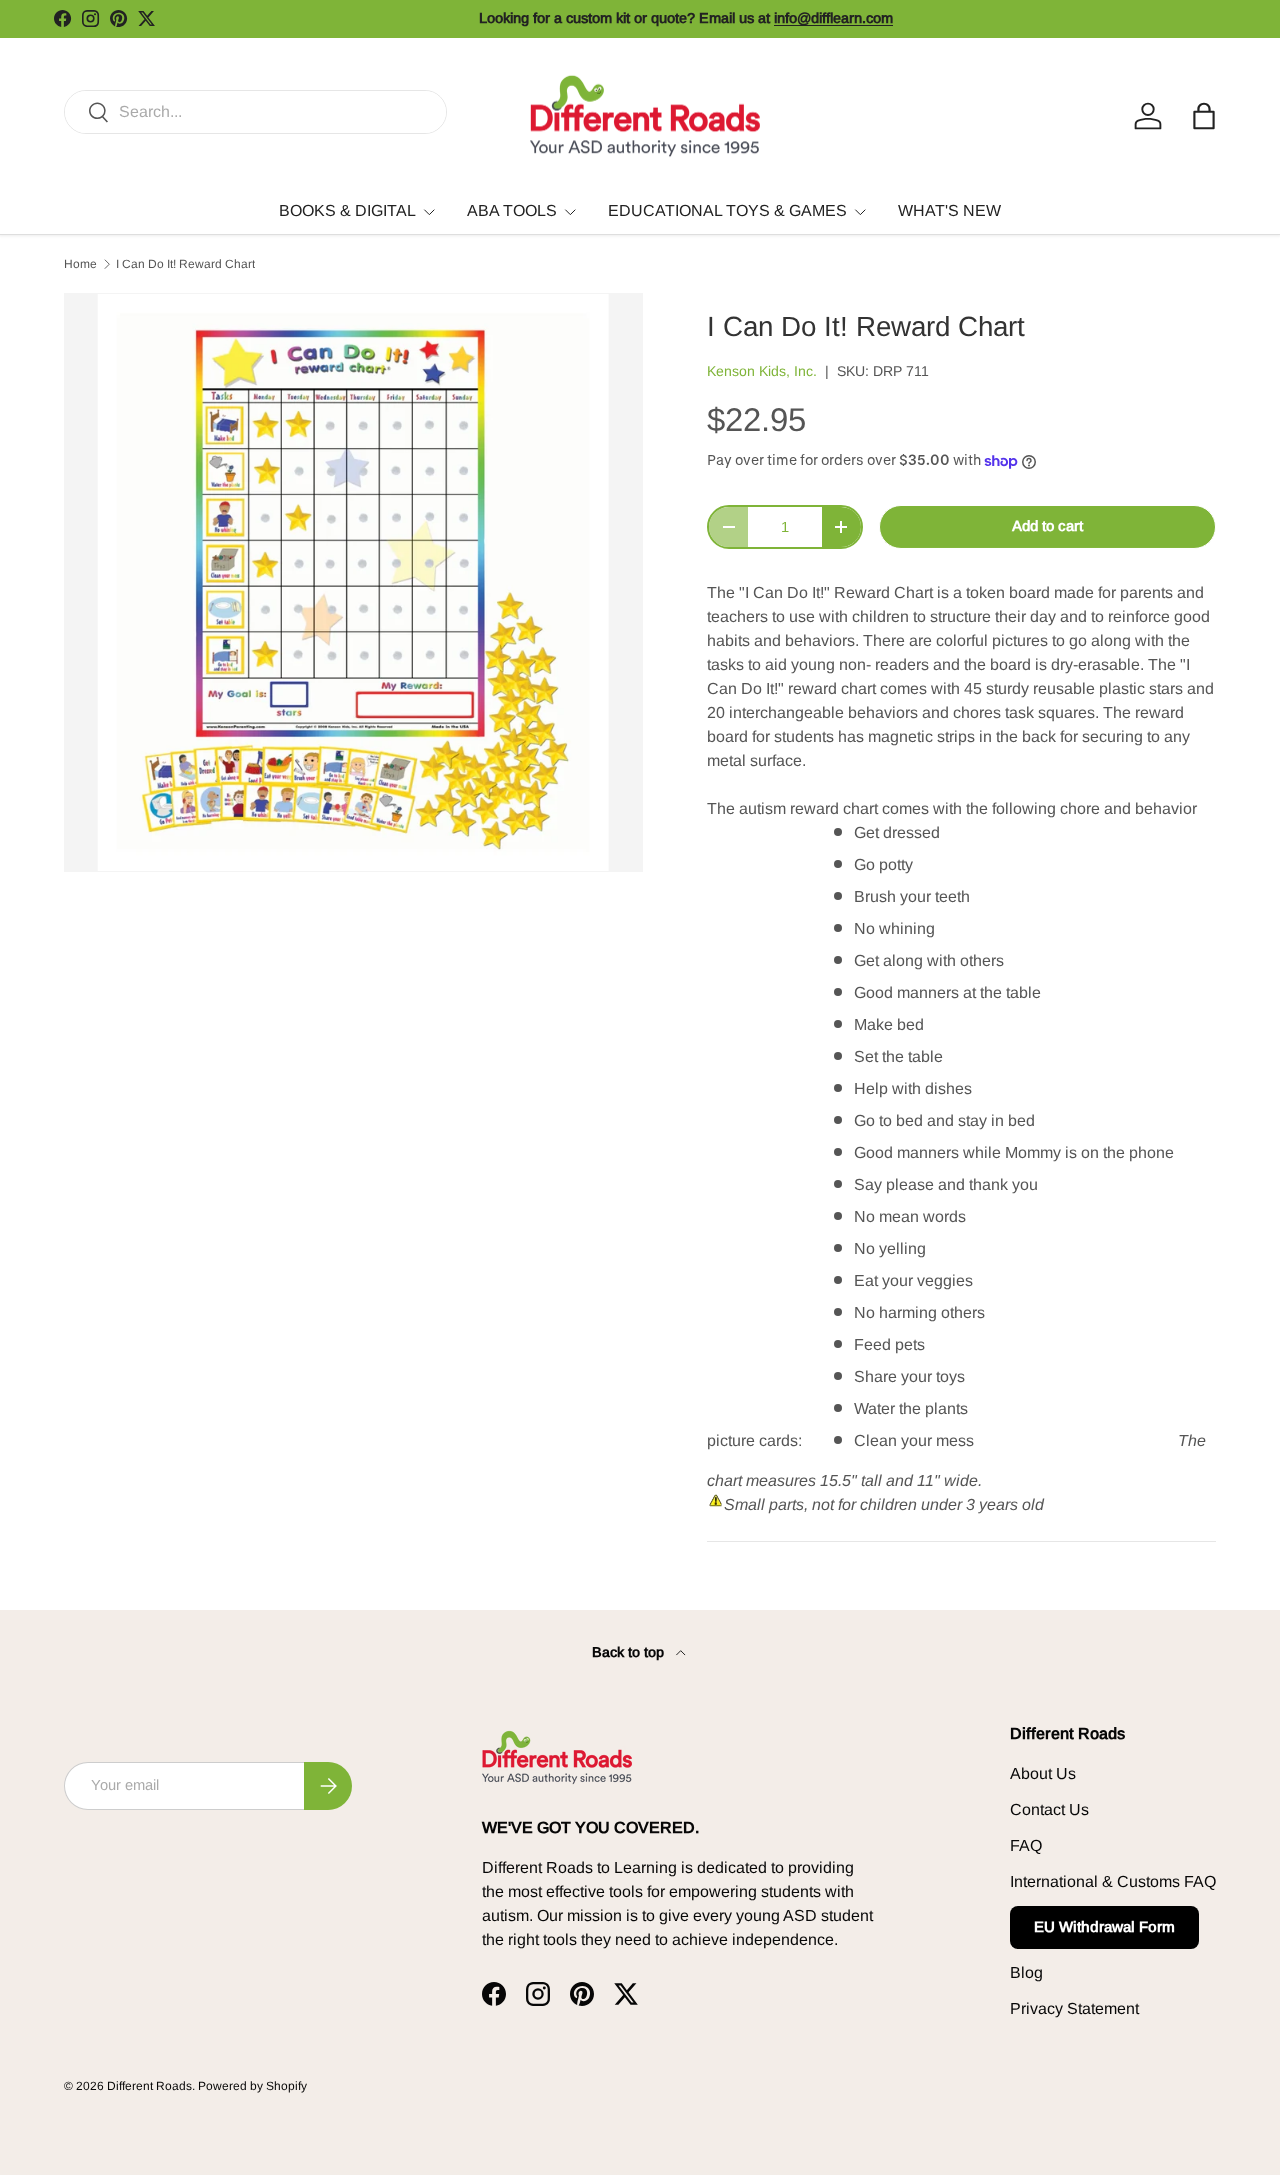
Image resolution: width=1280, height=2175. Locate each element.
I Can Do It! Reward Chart (185, 264)
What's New (949, 210)
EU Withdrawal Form (1104, 1926)
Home (80, 264)
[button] (1204, 116)
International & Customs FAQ (1113, 1881)
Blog (1026, 1972)
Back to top (630, 1652)
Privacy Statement (1074, 2008)
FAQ (1026, 1845)
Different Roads (149, 2086)
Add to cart (1047, 526)
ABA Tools (512, 210)
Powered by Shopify (252, 2086)
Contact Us (1049, 1809)
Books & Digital (347, 210)
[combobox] (255, 112)
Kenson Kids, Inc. (762, 371)
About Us (1043, 1773)
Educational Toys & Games (727, 210)
